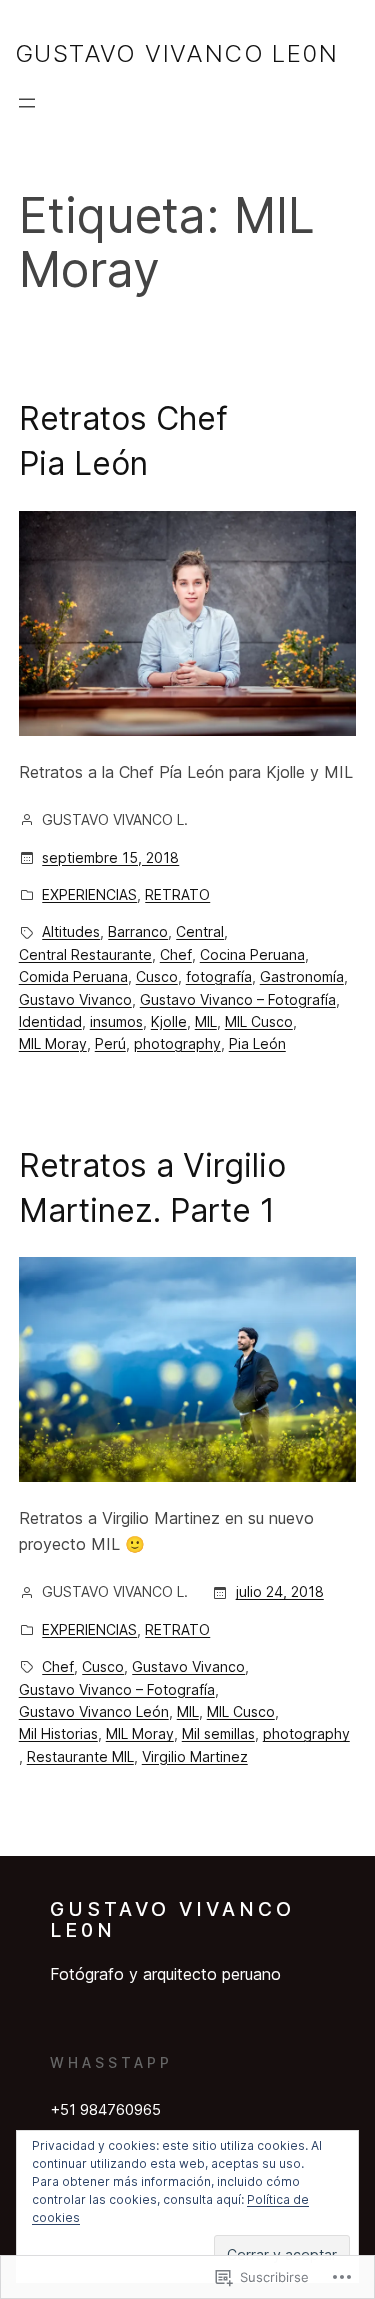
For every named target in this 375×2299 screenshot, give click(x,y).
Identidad (50, 1021)
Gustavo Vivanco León (94, 1711)
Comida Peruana (73, 976)
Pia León (257, 1043)
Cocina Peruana (252, 954)
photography (177, 1043)
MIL (206, 1021)
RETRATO (177, 894)
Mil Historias (58, 1733)
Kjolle (169, 1021)
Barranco (138, 931)
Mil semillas (218, 1733)
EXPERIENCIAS (89, 894)
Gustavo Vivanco (75, 999)
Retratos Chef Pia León (123, 441)
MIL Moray (53, 1043)
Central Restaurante (85, 954)
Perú (110, 1043)
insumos (116, 1021)
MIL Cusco (259, 1021)
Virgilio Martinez (195, 1756)
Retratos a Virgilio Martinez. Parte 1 (152, 1188)
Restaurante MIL (80, 1756)
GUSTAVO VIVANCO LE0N (176, 53)
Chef (176, 954)
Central (200, 931)
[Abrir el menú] (27, 103)
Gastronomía (302, 976)
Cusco (157, 976)
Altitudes (71, 931)
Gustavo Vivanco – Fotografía (238, 999)
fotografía (219, 976)
